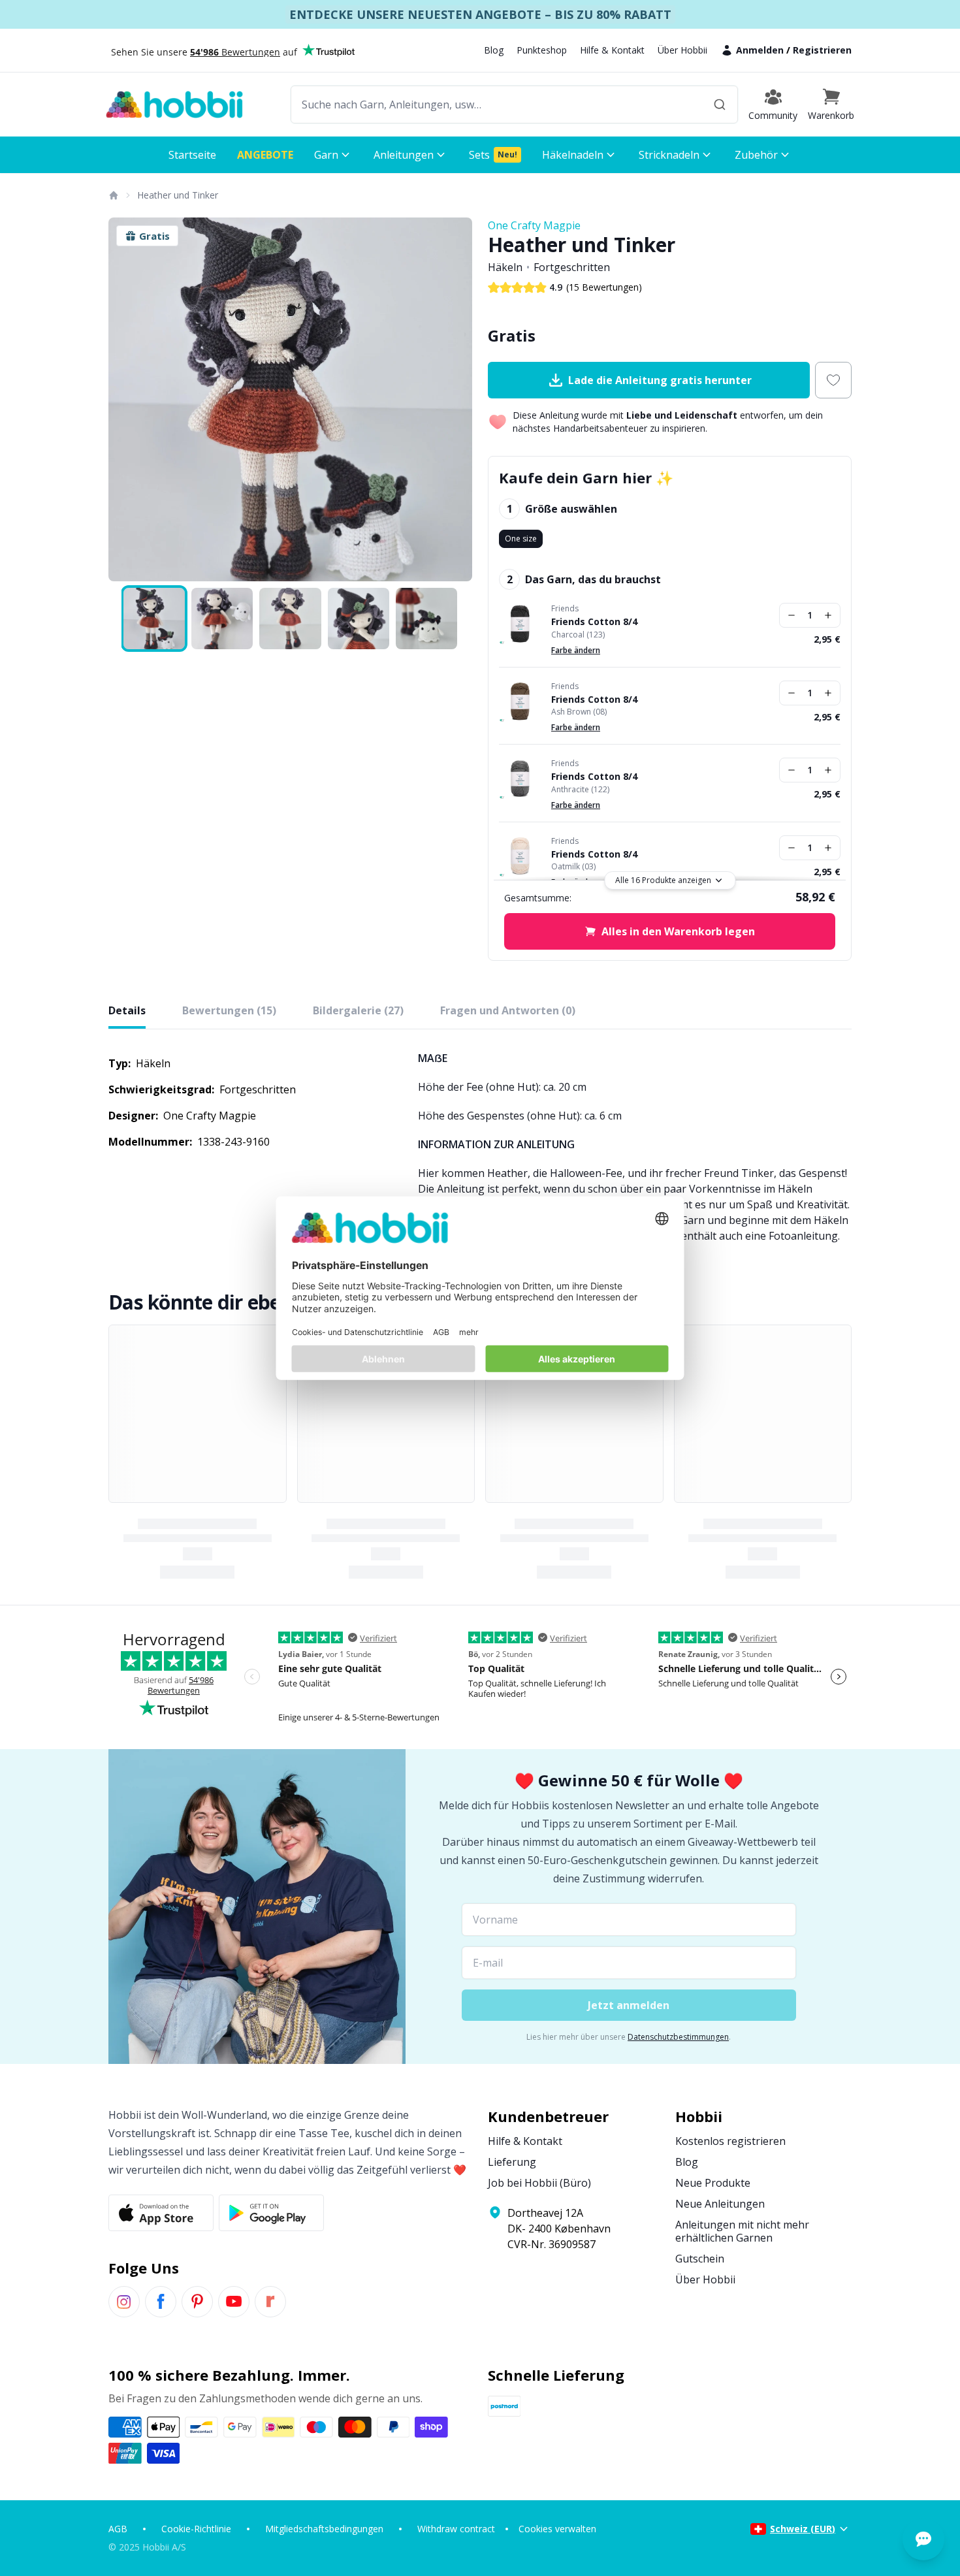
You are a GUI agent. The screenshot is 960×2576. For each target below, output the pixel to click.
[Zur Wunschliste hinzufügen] (833, 380)
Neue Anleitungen (720, 2204)
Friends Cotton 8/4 (594, 622)
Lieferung (512, 2162)
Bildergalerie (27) (358, 1010)
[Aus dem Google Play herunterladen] (271, 2213)
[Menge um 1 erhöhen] (828, 615)
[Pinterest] (197, 2302)
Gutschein (700, 2259)
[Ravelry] (270, 2302)
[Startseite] (113, 195)
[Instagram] (124, 2302)
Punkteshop (542, 50)
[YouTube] (234, 2302)
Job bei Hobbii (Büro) (539, 2183)
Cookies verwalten (557, 2529)
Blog (494, 50)
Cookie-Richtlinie (196, 2529)
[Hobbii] (174, 105)
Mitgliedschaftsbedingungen (324, 2529)
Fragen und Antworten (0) (508, 1010)
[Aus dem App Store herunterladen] (161, 2213)
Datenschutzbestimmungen (678, 2037)
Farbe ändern (576, 650)
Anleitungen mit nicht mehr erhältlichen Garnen (742, 2231)
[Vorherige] (127, 400)
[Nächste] (454, 400)
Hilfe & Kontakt (612, 50)
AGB (118, 2529)
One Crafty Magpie (534, 225)
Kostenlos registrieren (730, 2141)
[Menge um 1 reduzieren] (792, 615)
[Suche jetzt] (720, 105)
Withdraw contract (456, 2529)
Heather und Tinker (178, 195)
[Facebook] (161, 2302)
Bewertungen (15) (229, 1010)
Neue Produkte (713, 2183)
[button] (831, 105)
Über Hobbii (682, 50)
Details (127, 1010)
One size (521, 539)
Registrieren (822, 50)
